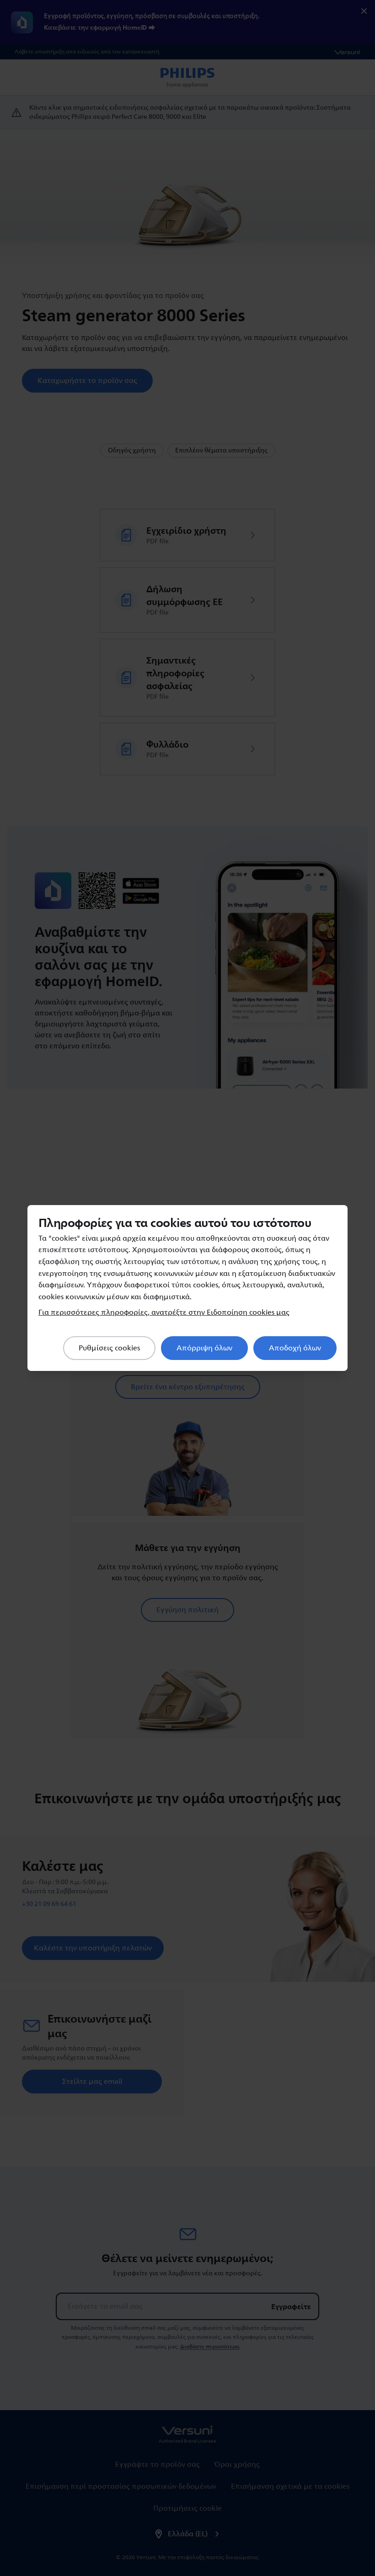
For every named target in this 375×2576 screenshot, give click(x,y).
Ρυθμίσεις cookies (109, 1348)
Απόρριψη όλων (204, 1348)
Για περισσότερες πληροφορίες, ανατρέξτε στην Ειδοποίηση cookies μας (164, 1312)
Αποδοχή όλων (295, 1348)
